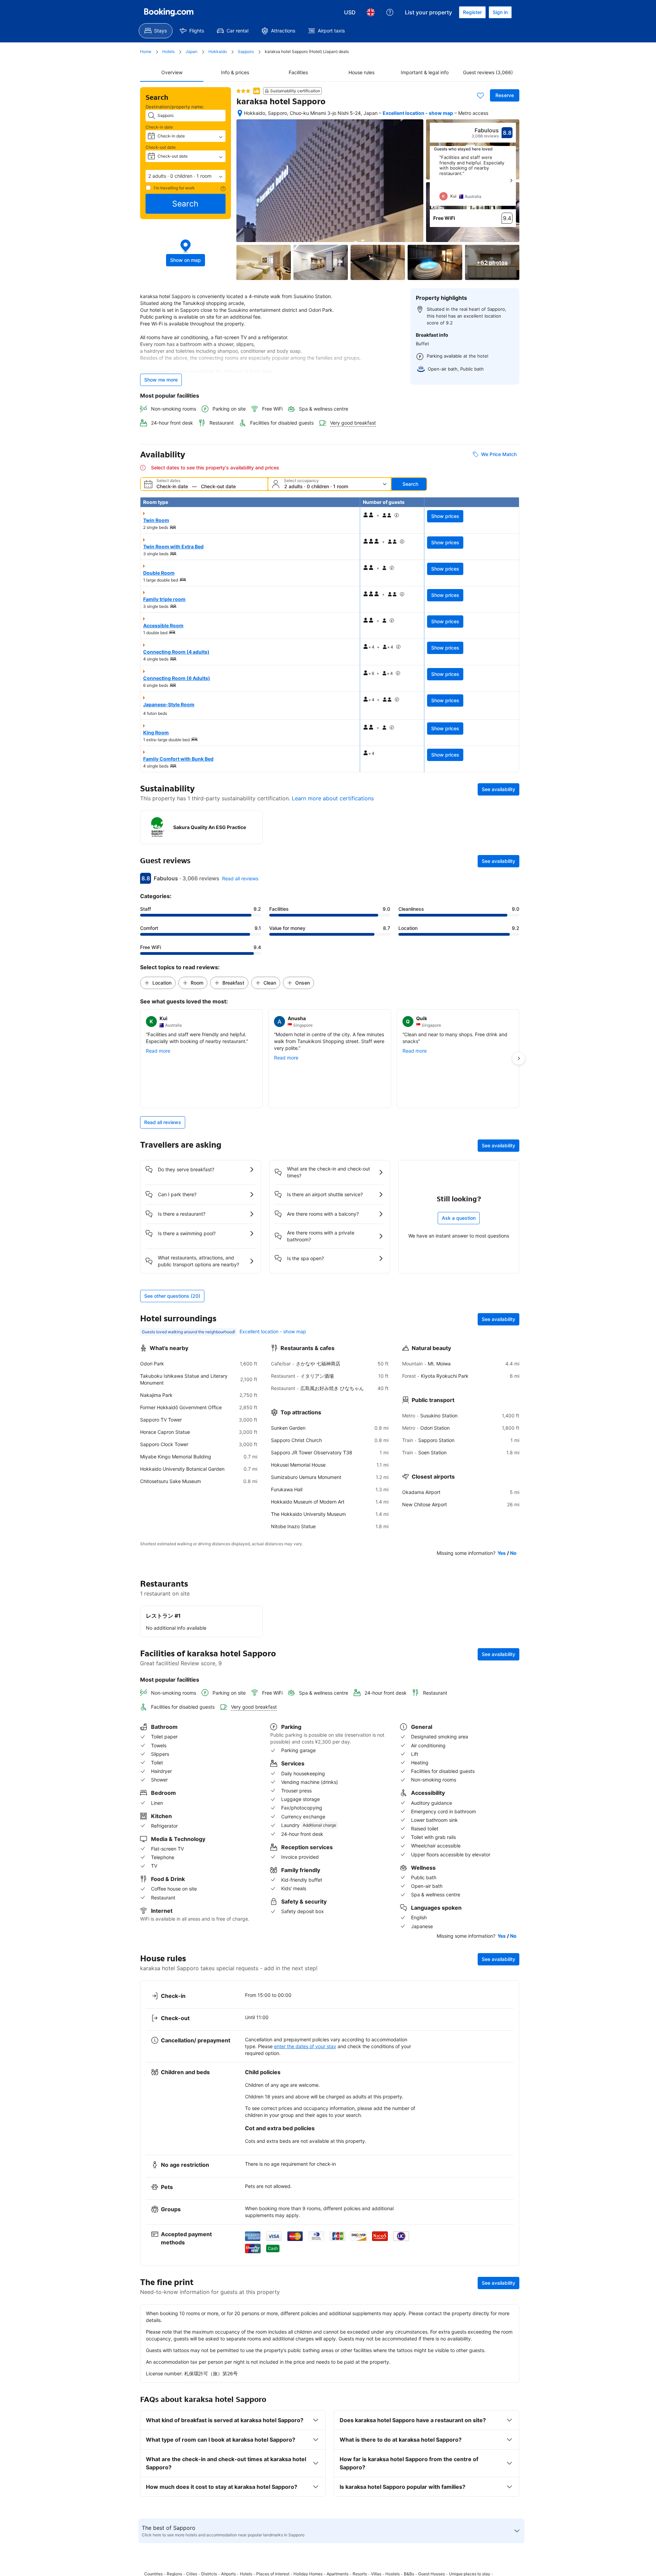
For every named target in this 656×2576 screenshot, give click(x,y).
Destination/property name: (175, 107)
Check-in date (159, 127)
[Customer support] (390, 12)
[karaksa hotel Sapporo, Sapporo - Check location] (240, 113)
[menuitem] (156, 31)
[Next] (511, 181)
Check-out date (161, 147)
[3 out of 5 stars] (243, 91)
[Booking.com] (169, 12)
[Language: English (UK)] (371, 12)
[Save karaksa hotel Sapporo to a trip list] (480, 95)
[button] (186, 176)
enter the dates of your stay (305, 2046)
